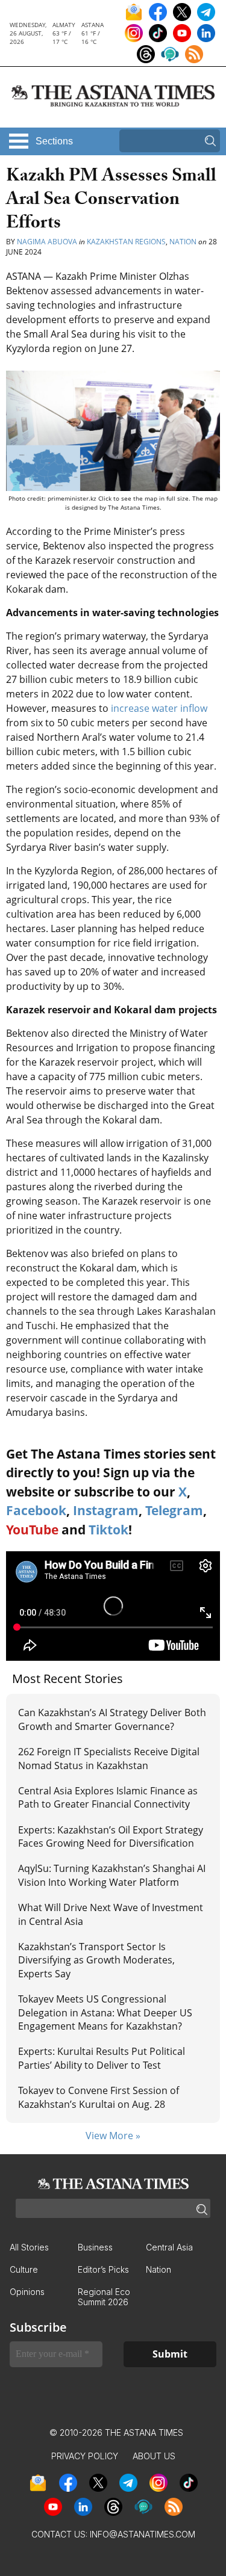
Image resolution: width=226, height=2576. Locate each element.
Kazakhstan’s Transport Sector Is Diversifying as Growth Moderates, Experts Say (96, 1960)
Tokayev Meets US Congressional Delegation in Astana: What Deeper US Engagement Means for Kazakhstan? (105, 2012)
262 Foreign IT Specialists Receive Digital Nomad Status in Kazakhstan (109, 1758)
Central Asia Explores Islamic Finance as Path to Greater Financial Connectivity (108, 1797)
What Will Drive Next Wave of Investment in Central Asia (111, 1914)
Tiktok (108, 1530)
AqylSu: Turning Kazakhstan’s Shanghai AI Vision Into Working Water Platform (112, 1875)
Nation (183, 242)
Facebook (36, 1510)
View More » (113, 2136)
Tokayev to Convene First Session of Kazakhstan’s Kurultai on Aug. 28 (99, 2097)
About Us (154, 2456)
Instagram (106, 1510)
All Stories (29, 2247)
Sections (54, 141)
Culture (24, 2269)
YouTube (32, 1530)
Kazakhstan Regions (126, 242)
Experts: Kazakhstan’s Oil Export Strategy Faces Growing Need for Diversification (111, 1836)
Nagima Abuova (47, 242)
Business (95, 2247)
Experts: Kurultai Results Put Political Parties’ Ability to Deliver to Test (102, 2058)
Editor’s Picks (103, 2269)
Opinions (27, 2292)
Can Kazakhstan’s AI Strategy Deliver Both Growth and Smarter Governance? (112, 1719)
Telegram (174, 1510)
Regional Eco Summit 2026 (104, 2297)
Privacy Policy (85, 2456)
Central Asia (169, 2247)
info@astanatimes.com (143, 2534)
